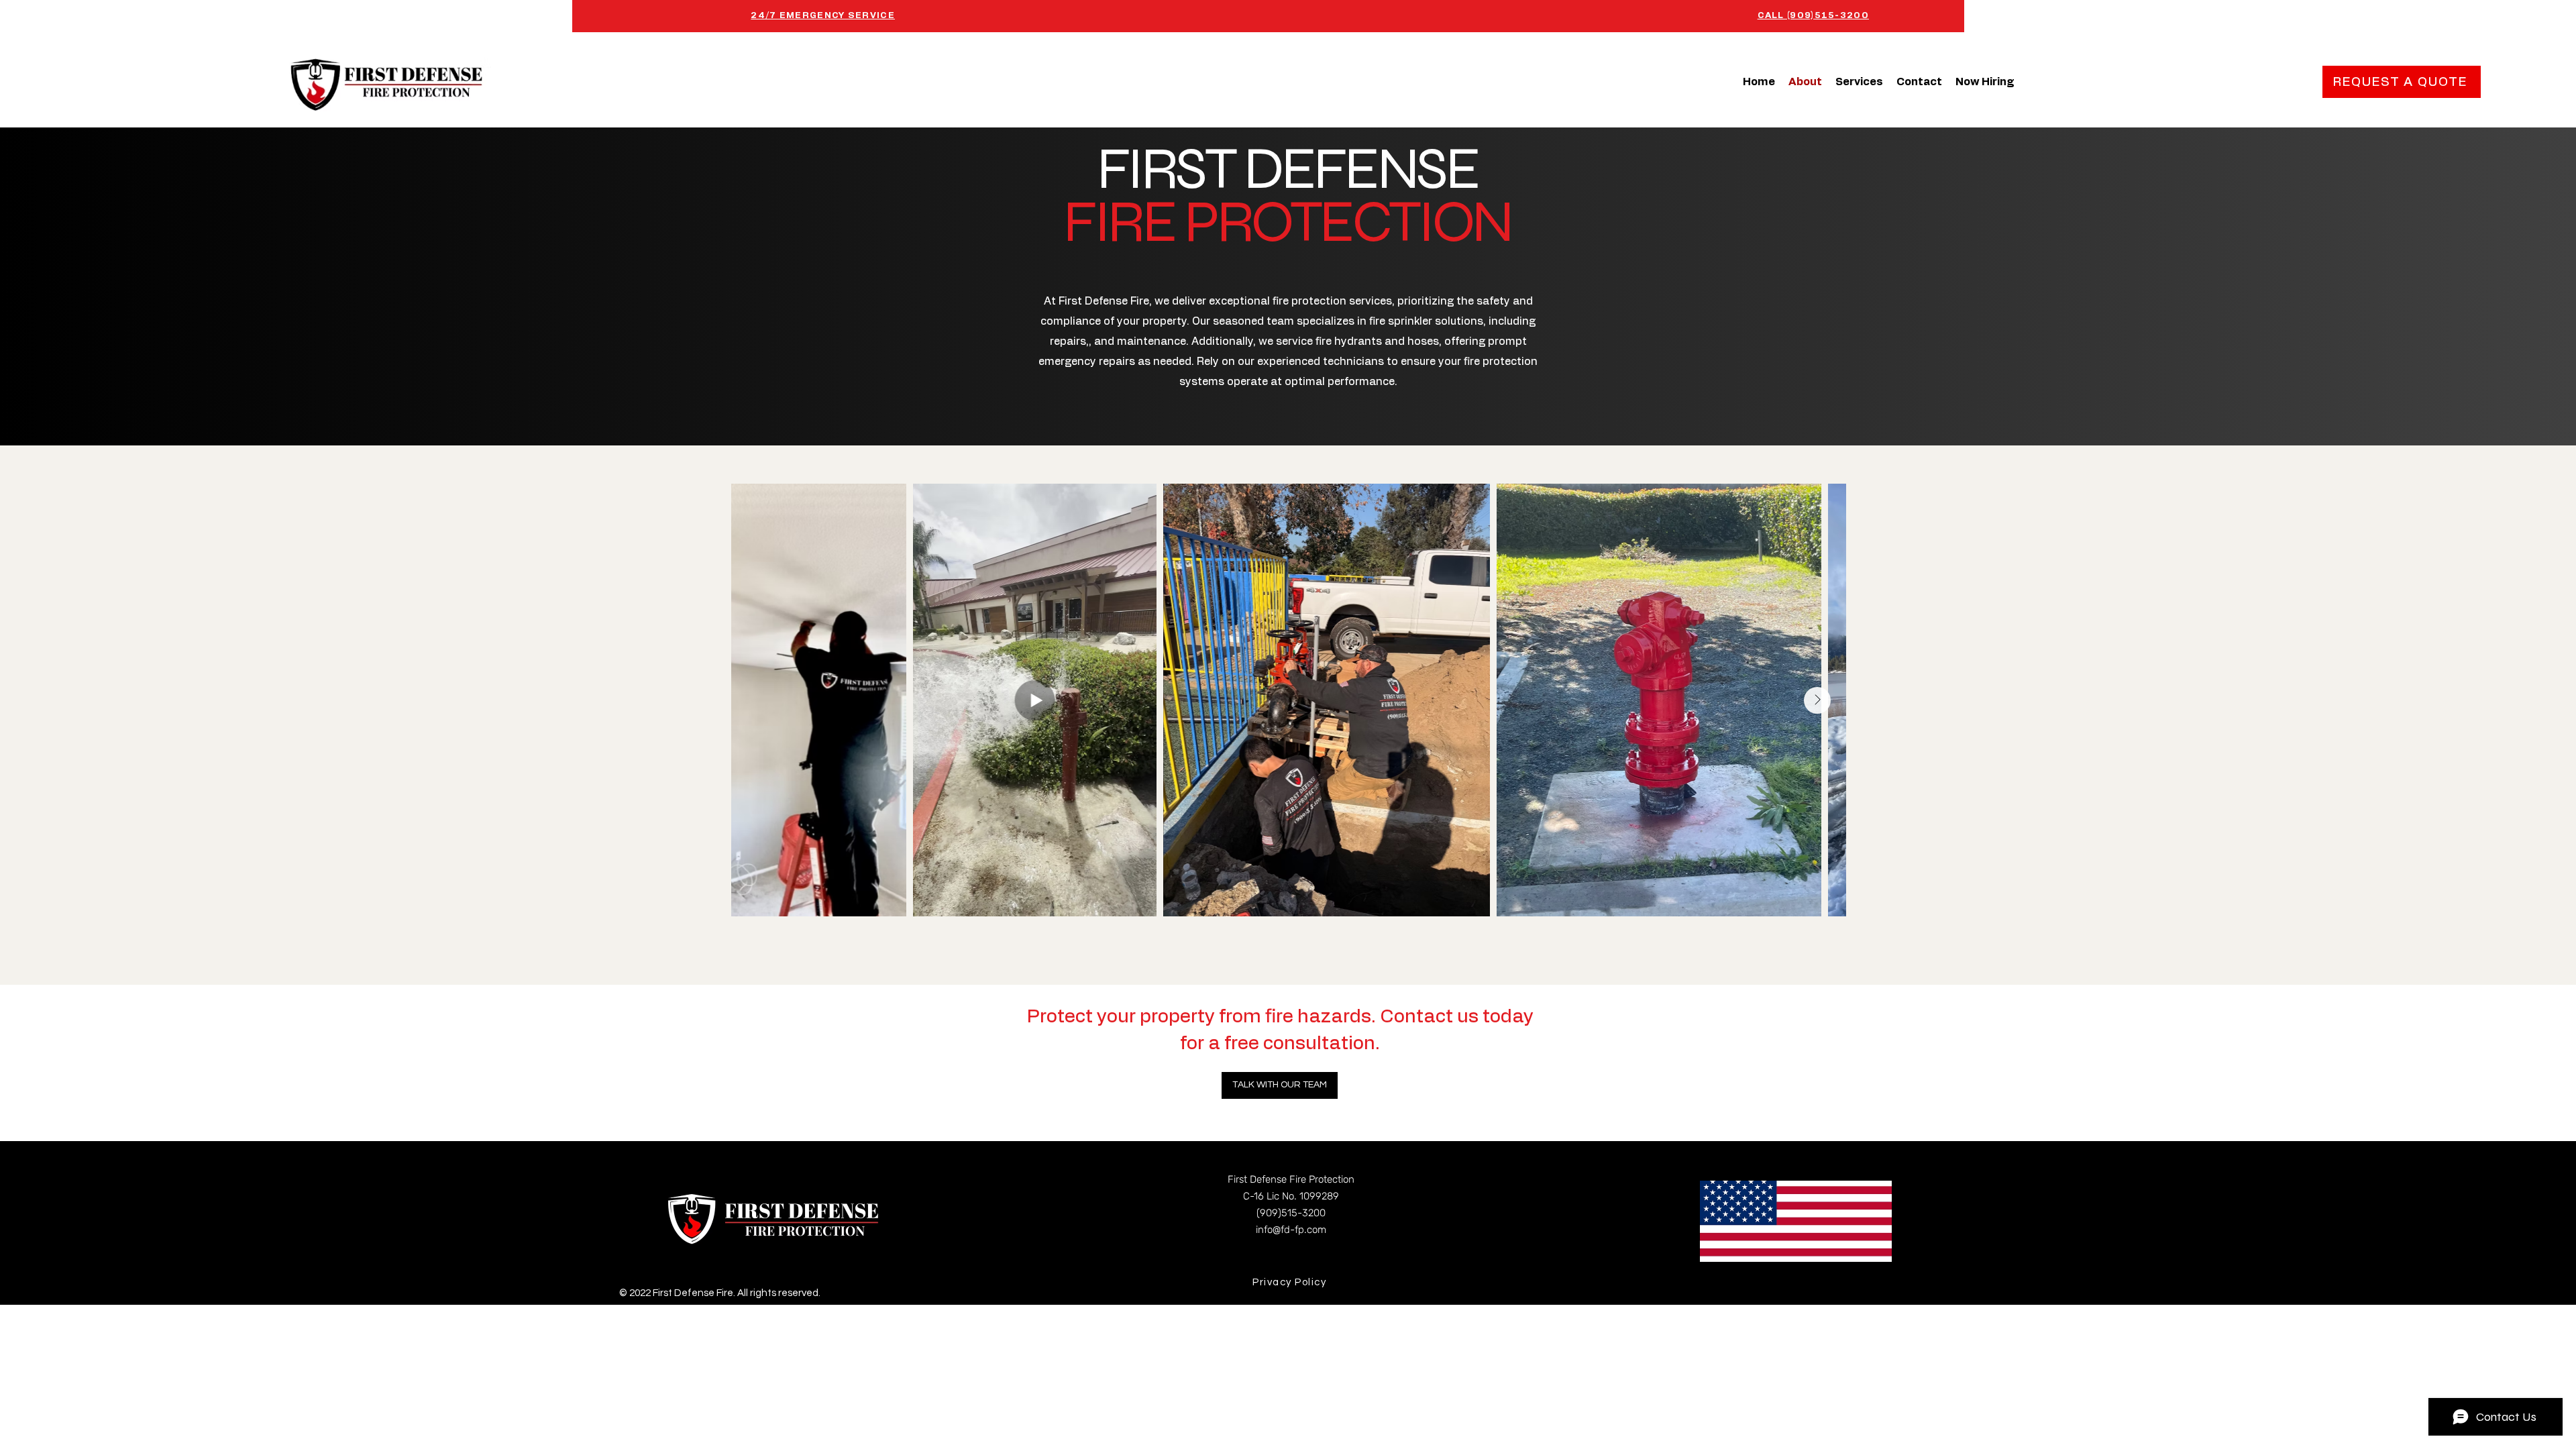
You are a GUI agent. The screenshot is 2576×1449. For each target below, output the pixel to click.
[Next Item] (1817, 700)
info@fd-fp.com (1291, 1230)
